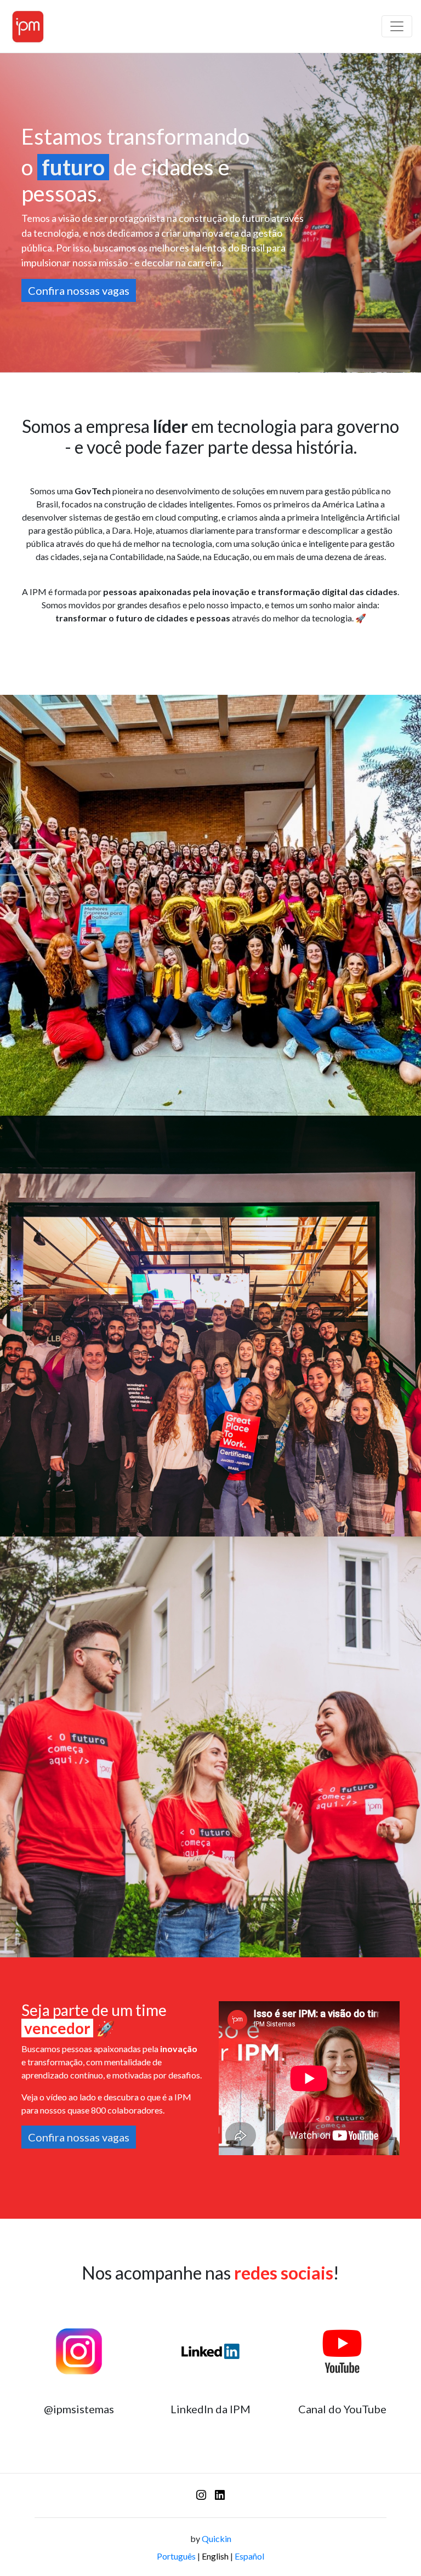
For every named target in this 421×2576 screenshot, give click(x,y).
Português (176, 2556)
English (215, 2556)
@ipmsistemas (79, 2409)
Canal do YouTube (342, 2409)
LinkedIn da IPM (210, 2409)
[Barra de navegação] (397, 26)
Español (249, 2556)
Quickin (217, 2538)
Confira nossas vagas (79, 290)
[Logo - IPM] (28, 26)
